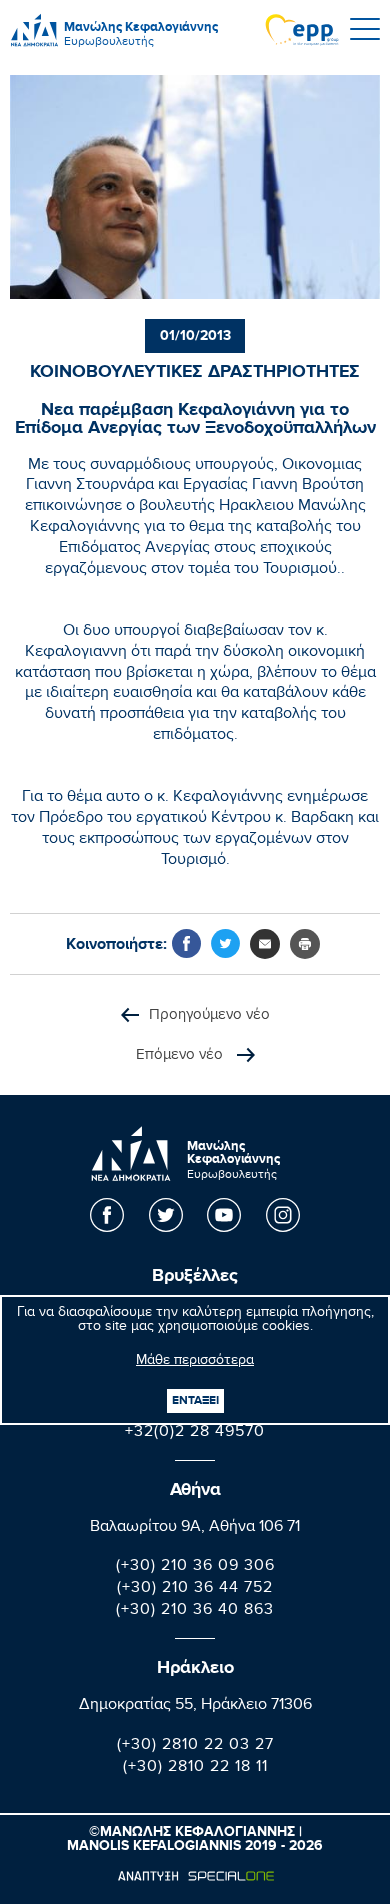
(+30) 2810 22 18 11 (195, 1768)
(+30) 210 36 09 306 (195, 1567)
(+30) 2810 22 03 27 (195, 1746)
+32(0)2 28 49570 (195, 1433)
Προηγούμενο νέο (209, 1015)
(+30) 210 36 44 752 (195, 1589)
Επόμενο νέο (181, 1055)
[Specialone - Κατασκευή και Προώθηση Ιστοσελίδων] (195, 1876)
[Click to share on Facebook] (186, 943)
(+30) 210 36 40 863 (195, 1611)
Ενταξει (195, 1400)
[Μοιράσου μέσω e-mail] (265, 944)
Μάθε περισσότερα (195, 1362)
